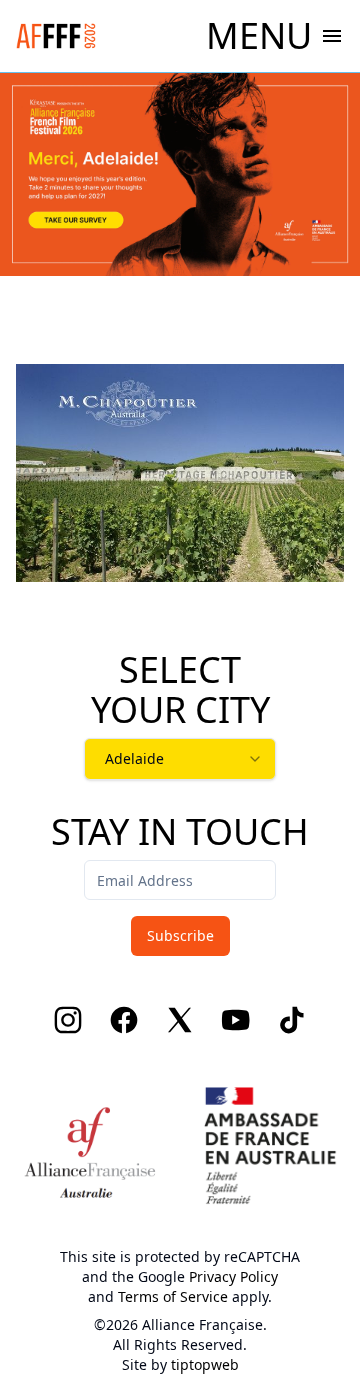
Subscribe (180, 935)
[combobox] (180, 759)
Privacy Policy (233, 1276)
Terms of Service (173, 1296)
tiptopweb (205, 1364)
